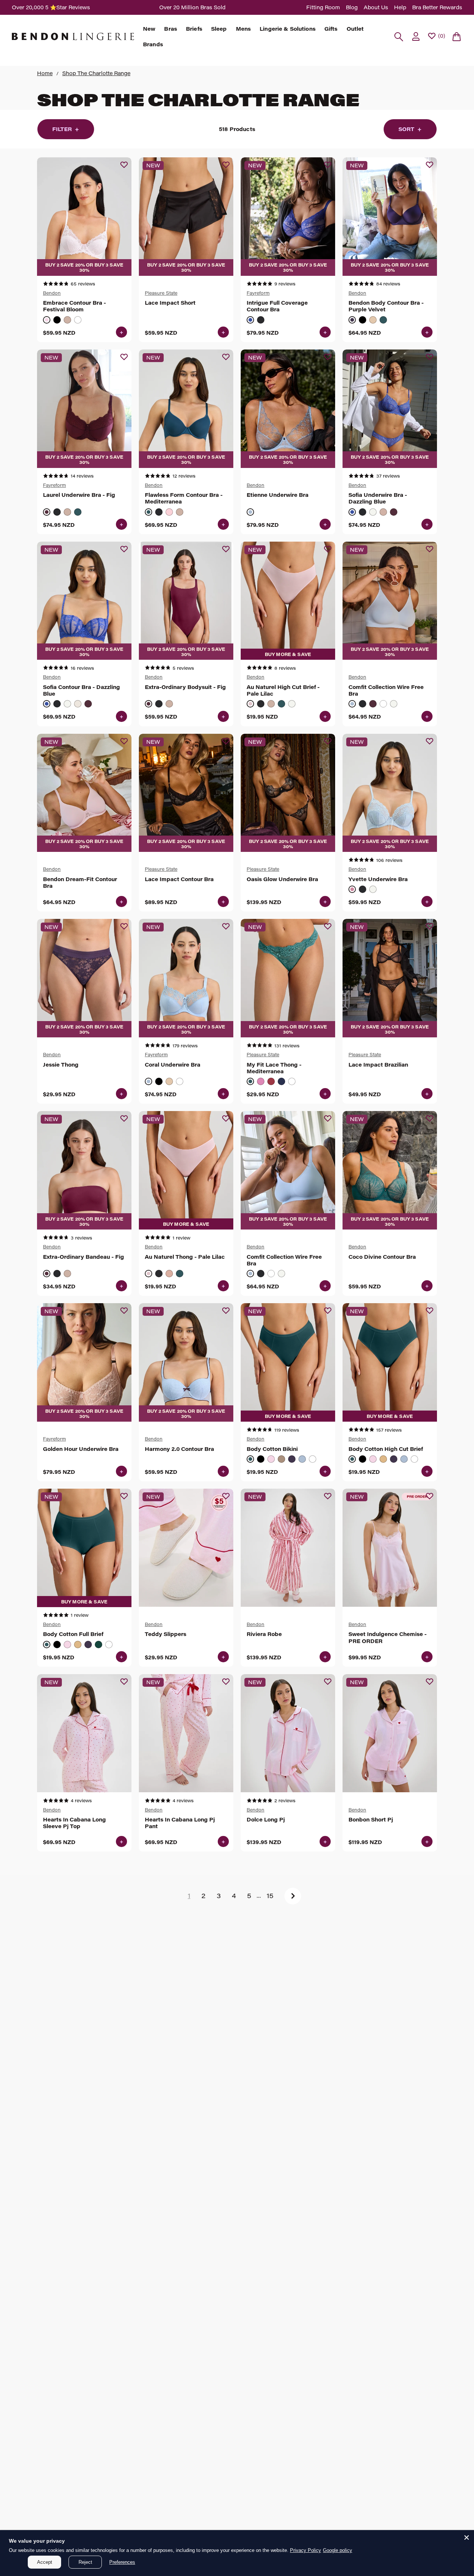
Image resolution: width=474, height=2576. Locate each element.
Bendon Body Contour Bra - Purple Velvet (386, 306)
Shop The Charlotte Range (96, 73)
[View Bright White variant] (373, 512)
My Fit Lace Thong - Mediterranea (274, 1068)
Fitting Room (323, 7)
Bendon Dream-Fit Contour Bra (80, 883)
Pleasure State (161, 293)
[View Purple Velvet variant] (352, 320)
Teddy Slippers (166, 1634)
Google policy (338, 2550)
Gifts (331, 29)
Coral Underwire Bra (173, 1065)
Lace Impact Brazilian (378, 1065)
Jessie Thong (61, 1065)
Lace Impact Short (170, 303)
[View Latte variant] (67, 320)
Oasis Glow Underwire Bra (282, 879)
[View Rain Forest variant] (99, 1645)
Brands (153, 44)
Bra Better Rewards (437, 7)
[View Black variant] (57, 320)
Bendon (52, 293)
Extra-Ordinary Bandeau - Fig (84, 1257)
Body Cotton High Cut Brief (386, 1449)
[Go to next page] (293, 1896)
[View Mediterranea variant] (383, 320)
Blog (352, 7)
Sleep (219, 29)
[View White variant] (78, 320)
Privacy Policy (306, 2550)
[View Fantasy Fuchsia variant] (261, 1081)
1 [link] (189, 1896)
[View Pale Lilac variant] (250, 704)
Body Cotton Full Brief (73, 1634)
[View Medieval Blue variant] (281, 1081)
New (149, 29)
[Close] (467, 2537)
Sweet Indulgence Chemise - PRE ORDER (388, 1637)
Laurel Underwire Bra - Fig (79, 495)
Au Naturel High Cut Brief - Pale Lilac (283, 690)
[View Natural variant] (281, 1459)
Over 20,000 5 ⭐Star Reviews (51, 7)
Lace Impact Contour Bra (179, 879)
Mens (243, 29)
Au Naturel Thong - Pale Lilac (185, 1257)
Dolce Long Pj (266, 1820)
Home (45, 73)
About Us (376, 7)
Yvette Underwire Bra (378, 879)
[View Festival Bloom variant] (47, 320)
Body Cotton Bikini (272, 1449)
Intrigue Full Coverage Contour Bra (277, 306)
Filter (66, 129)
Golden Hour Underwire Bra (81, 1449)
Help (400, 7)
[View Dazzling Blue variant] (250, 320)
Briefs (194, 29)
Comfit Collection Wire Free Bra (386, 690)
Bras (171, 29)
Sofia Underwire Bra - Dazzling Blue (378, 498)
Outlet (355, 29)
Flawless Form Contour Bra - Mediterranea (184, 498)
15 (270, 1896)
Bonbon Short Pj (371, 1820)
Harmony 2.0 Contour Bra (179, 1449)
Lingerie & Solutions (288, 29)
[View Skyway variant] (250, 512)
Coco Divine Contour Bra (382, 1257)
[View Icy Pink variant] (169, 512)
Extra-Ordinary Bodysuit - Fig (185, 687)
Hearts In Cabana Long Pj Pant (180, 1823)
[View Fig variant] (47, 512)
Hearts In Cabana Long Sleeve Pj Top (74, 1823)
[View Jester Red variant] (271, 1081)
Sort (410, 129)
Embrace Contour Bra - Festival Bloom (74, 306)
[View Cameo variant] (383, 512)
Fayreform (258, 293)
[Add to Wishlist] (124, 165)
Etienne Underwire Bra (278, 495)
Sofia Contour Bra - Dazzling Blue (81, 690)
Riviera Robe (264, 1634)
